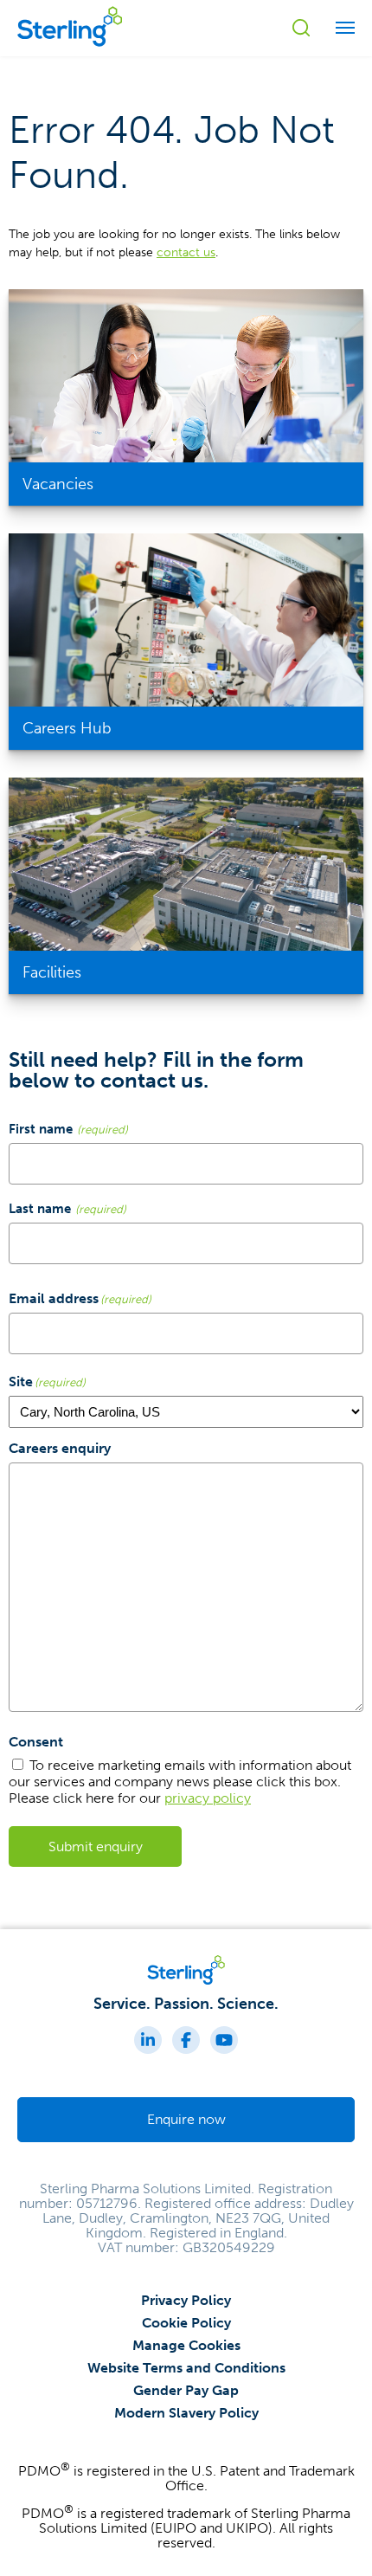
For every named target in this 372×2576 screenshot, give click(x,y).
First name (41, 1129)
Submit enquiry (96, 1846)
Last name (40, 1208)
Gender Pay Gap (186, 2390)
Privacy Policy (186, 2300)
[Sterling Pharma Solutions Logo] (70, 48)
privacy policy (208, 1798)
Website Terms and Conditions (186, 2368)
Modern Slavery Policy (186, 2413)
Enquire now (186, 2119)
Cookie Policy (186, 2323)
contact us (186, 252)
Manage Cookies (186, 2345)
